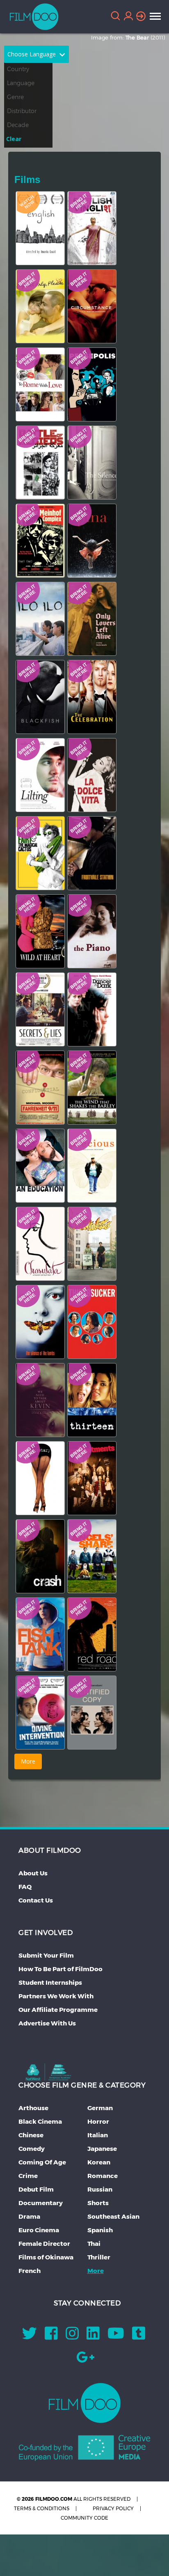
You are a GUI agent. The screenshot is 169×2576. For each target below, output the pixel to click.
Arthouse (33, 2108)
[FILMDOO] (85, 2403)
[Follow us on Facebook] (51, 2336)
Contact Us (36, 1900)
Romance (103, 2176)
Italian (98, 2135)
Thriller (99, 2257)
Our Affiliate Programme (58, 2010)
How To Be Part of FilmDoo (61, 1969)
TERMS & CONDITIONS (42, 2508)
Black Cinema (40, 2121)
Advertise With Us (47, 2023)
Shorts (98, 2203)
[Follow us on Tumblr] (139, 2336)
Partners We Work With (56, 1996)
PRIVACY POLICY (113, 2508)
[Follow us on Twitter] (30, 2336)
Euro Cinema (39, 2230)
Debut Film (36, 2189)
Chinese (31, 2135)
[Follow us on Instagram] (72, 2336)
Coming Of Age (42, 2162)
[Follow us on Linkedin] (93, 2336)
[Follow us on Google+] (86, 2360)
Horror (98, 2121)
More (96, 2271)
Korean (99, 2162)
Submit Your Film (46, 1955)
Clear (14, 139)
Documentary (41, 2203)
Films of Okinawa (46, 2257)
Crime (28, 2176)
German (100, 2108)
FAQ (25, 1887)
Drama (29, 2216)
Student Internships (50, 1982)
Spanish (100, 2230)
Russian (100, 2189)
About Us (33, 1873)
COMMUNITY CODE (84, 2518)
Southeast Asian (113, 2216)
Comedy (32, 2149)
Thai (94, 2244)
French (30, 2271)
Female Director (44, 2244)
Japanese (102, 2149)
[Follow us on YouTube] (116, 2336)
